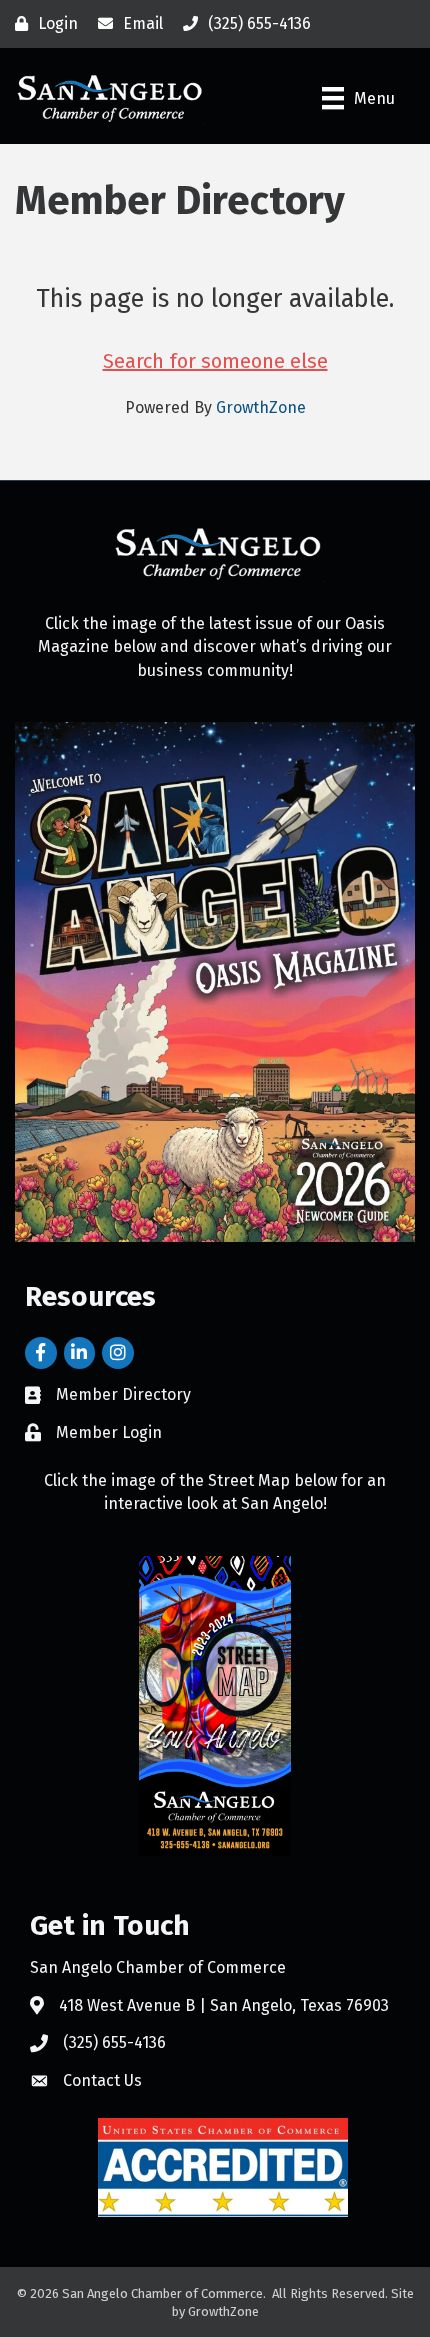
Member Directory (123, 1394)
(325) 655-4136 (114, 2042)
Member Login (109, 1432)
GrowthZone (261, 407)
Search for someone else (215, 361)
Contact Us (102, 2080)
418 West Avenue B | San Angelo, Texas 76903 (224, 2005)
